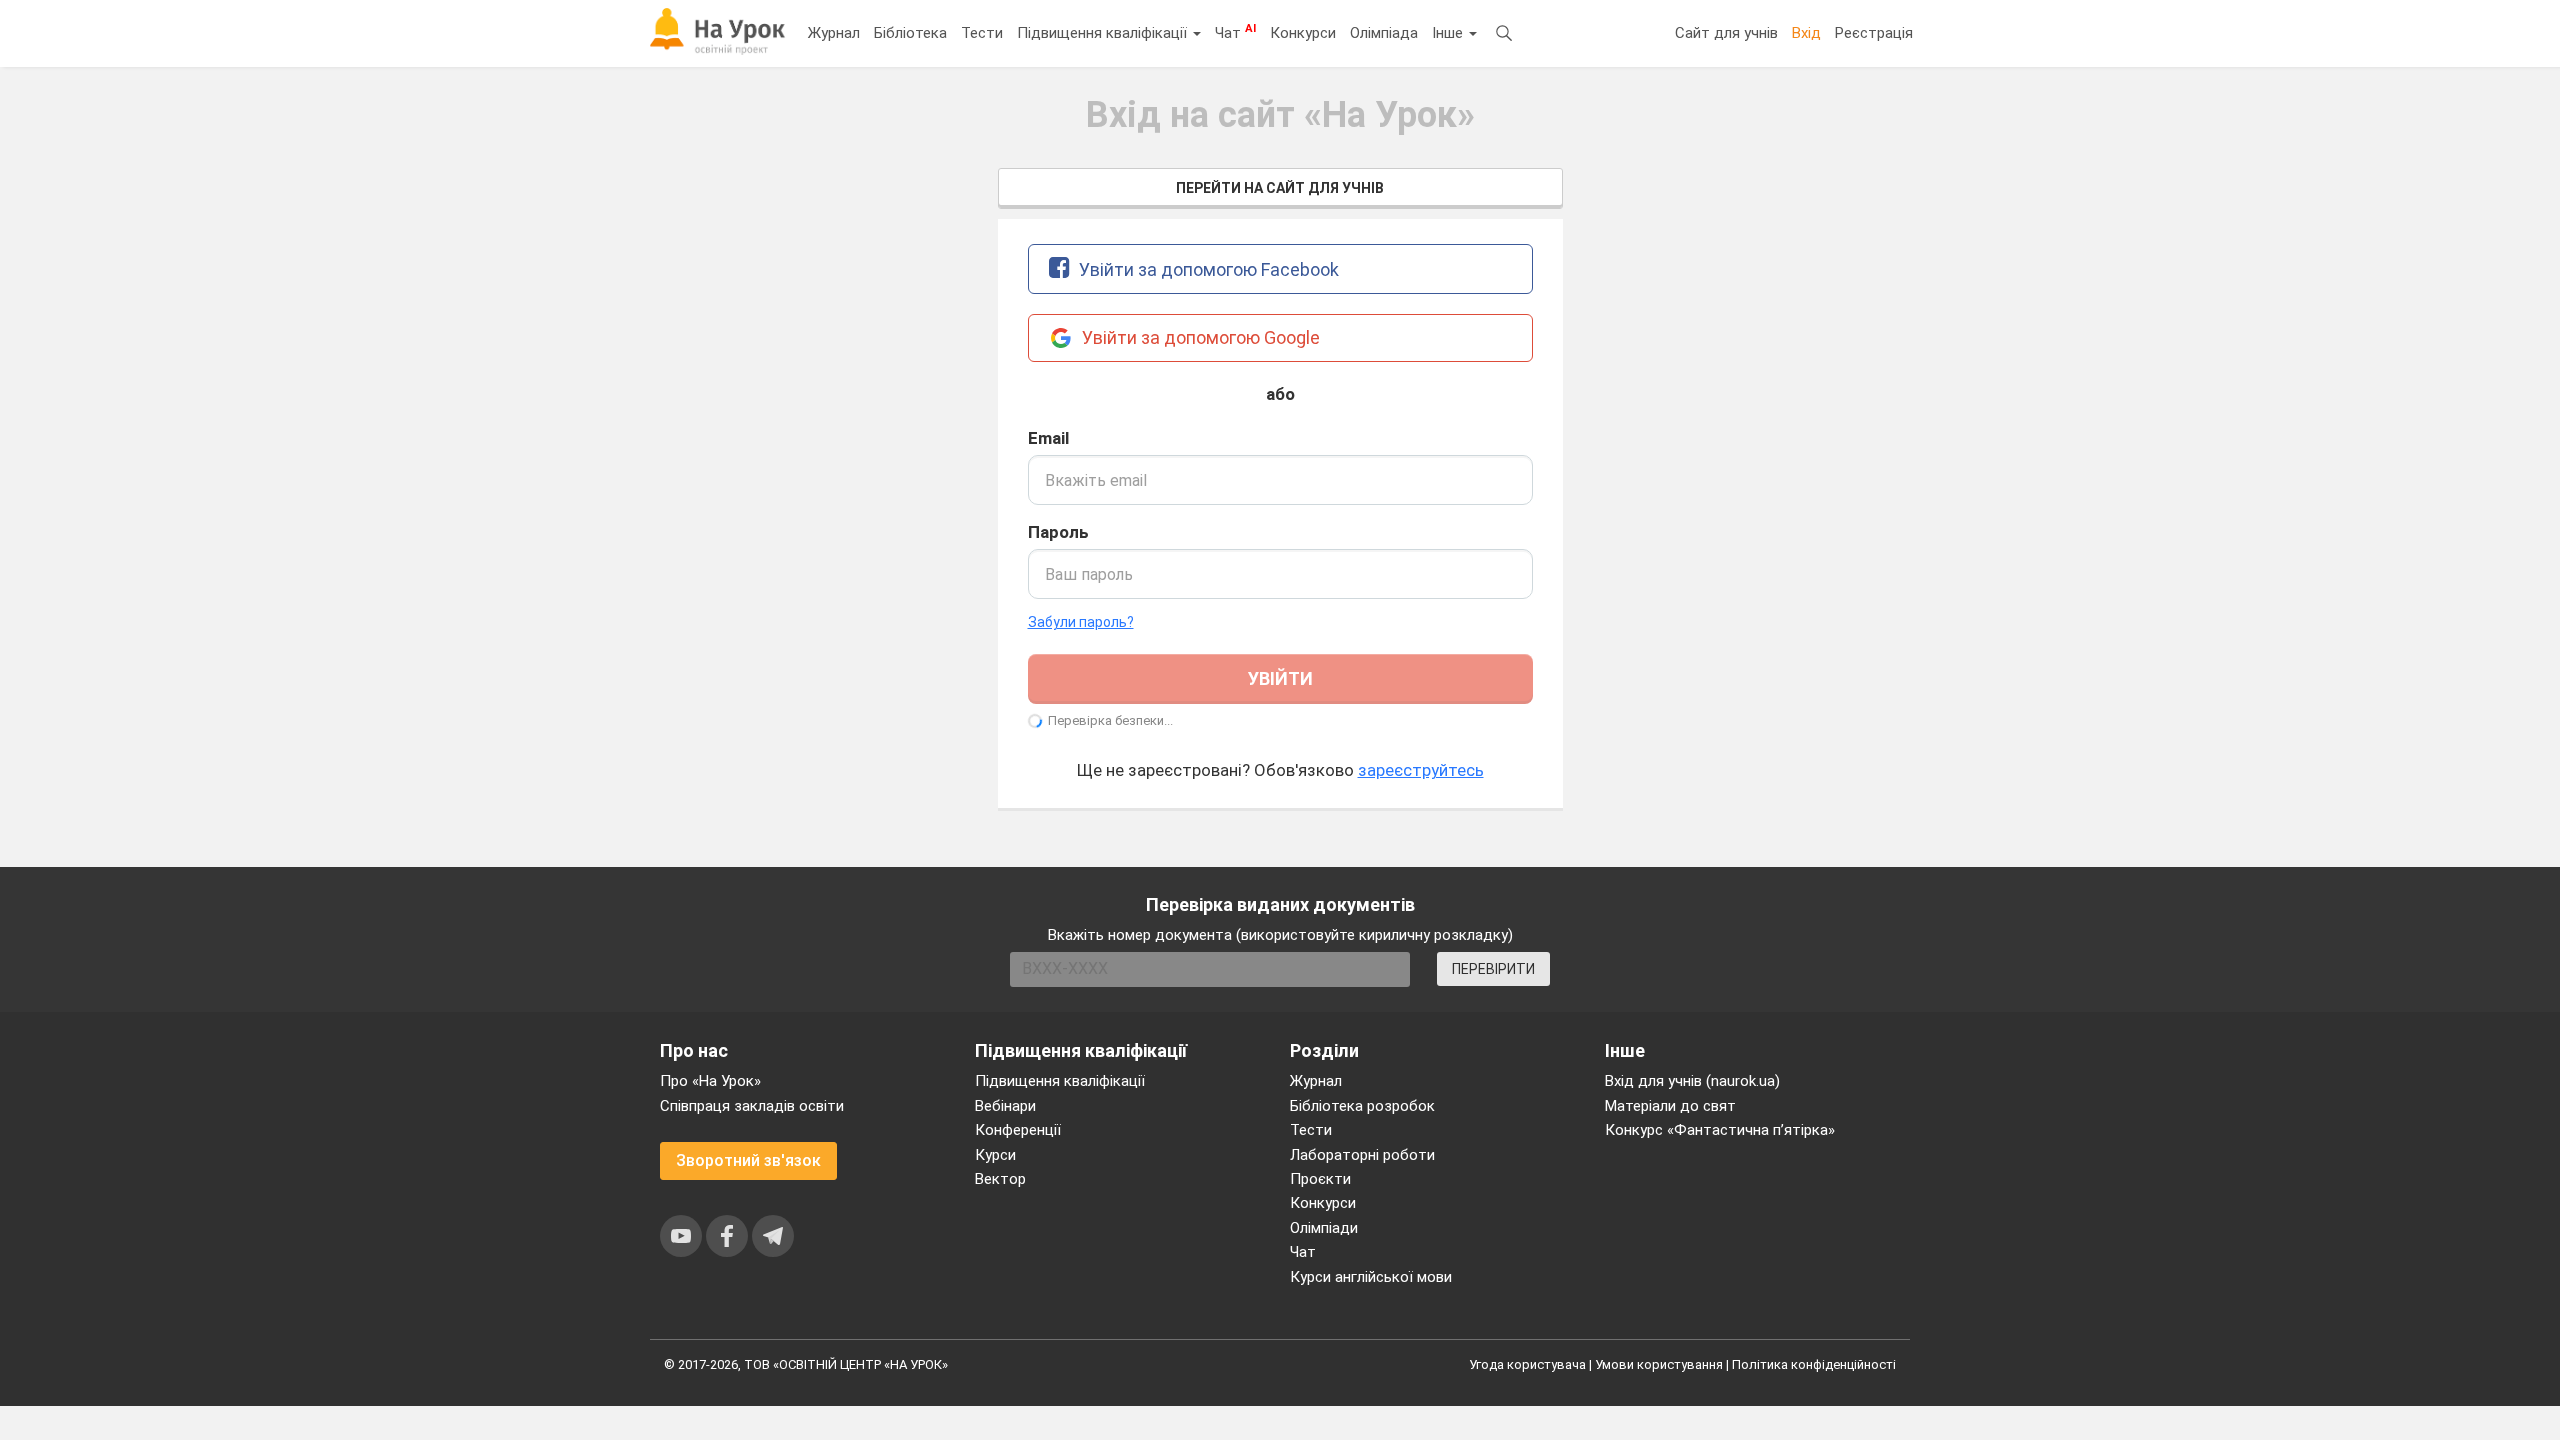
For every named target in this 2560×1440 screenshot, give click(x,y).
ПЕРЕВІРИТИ (1493, 969)
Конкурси (1303, 33)
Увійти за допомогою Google (1199, 337)
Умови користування (1659, 1364)
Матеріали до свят (1670, 1106)
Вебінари (1005, 1106)
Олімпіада (1384, 33)
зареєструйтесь (1421, 770)
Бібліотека (910, 33)
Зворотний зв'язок (748, 1160)
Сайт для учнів (1726, 33)
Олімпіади (1324, 1228)
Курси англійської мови (1371, 1277)
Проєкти (1320, 1179)
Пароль (1058, 532)
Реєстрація (1874, 33)
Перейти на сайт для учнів (1280, 188)
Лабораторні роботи (1362, 1155)
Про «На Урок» (710, 1081)
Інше (1449, 33)
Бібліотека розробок (1362, 1106)
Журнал (834, 33)
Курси (995, 1155)
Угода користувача (1527, 1364)
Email (1048, 438)
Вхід (1806, 33)
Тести (982, 33)
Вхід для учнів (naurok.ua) (1692, 1081)
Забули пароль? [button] (1081, 622)
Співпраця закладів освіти (752, 1106)
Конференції (1018, 1130)
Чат (1235, 32)
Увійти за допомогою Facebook (1207, 269)
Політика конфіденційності (1814, 1364)
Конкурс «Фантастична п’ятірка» (1720, 1130)
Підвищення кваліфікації (1104, 33)
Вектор (1000, 1179)
